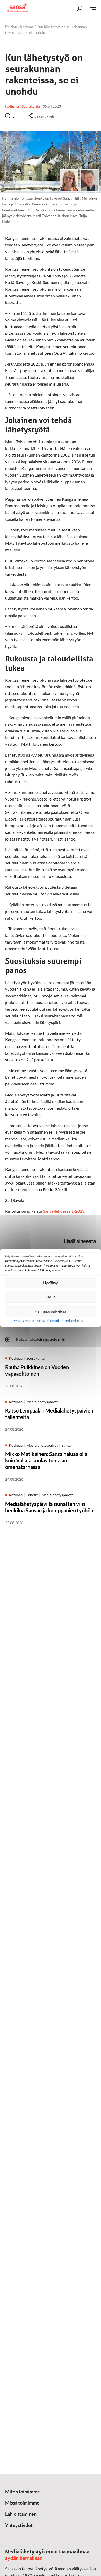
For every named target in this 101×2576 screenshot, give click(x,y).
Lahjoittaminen (21, 2514)
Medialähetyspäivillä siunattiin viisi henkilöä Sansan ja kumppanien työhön (49, 1507)
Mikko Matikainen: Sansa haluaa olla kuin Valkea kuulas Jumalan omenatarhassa (46, 1460)
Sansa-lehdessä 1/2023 (64, 1211)
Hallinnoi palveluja (51, 1311)
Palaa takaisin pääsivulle (41, 1339)
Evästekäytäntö (24, 1321)
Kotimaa (27, 27)
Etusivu (11, 27)
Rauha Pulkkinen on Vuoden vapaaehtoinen (37, 1370)
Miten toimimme (23, 2492)
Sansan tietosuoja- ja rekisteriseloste (61, 1321)
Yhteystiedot (19, 2525)
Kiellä (51, 1297)
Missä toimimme (22, 2503)
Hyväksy (51, 1283)
